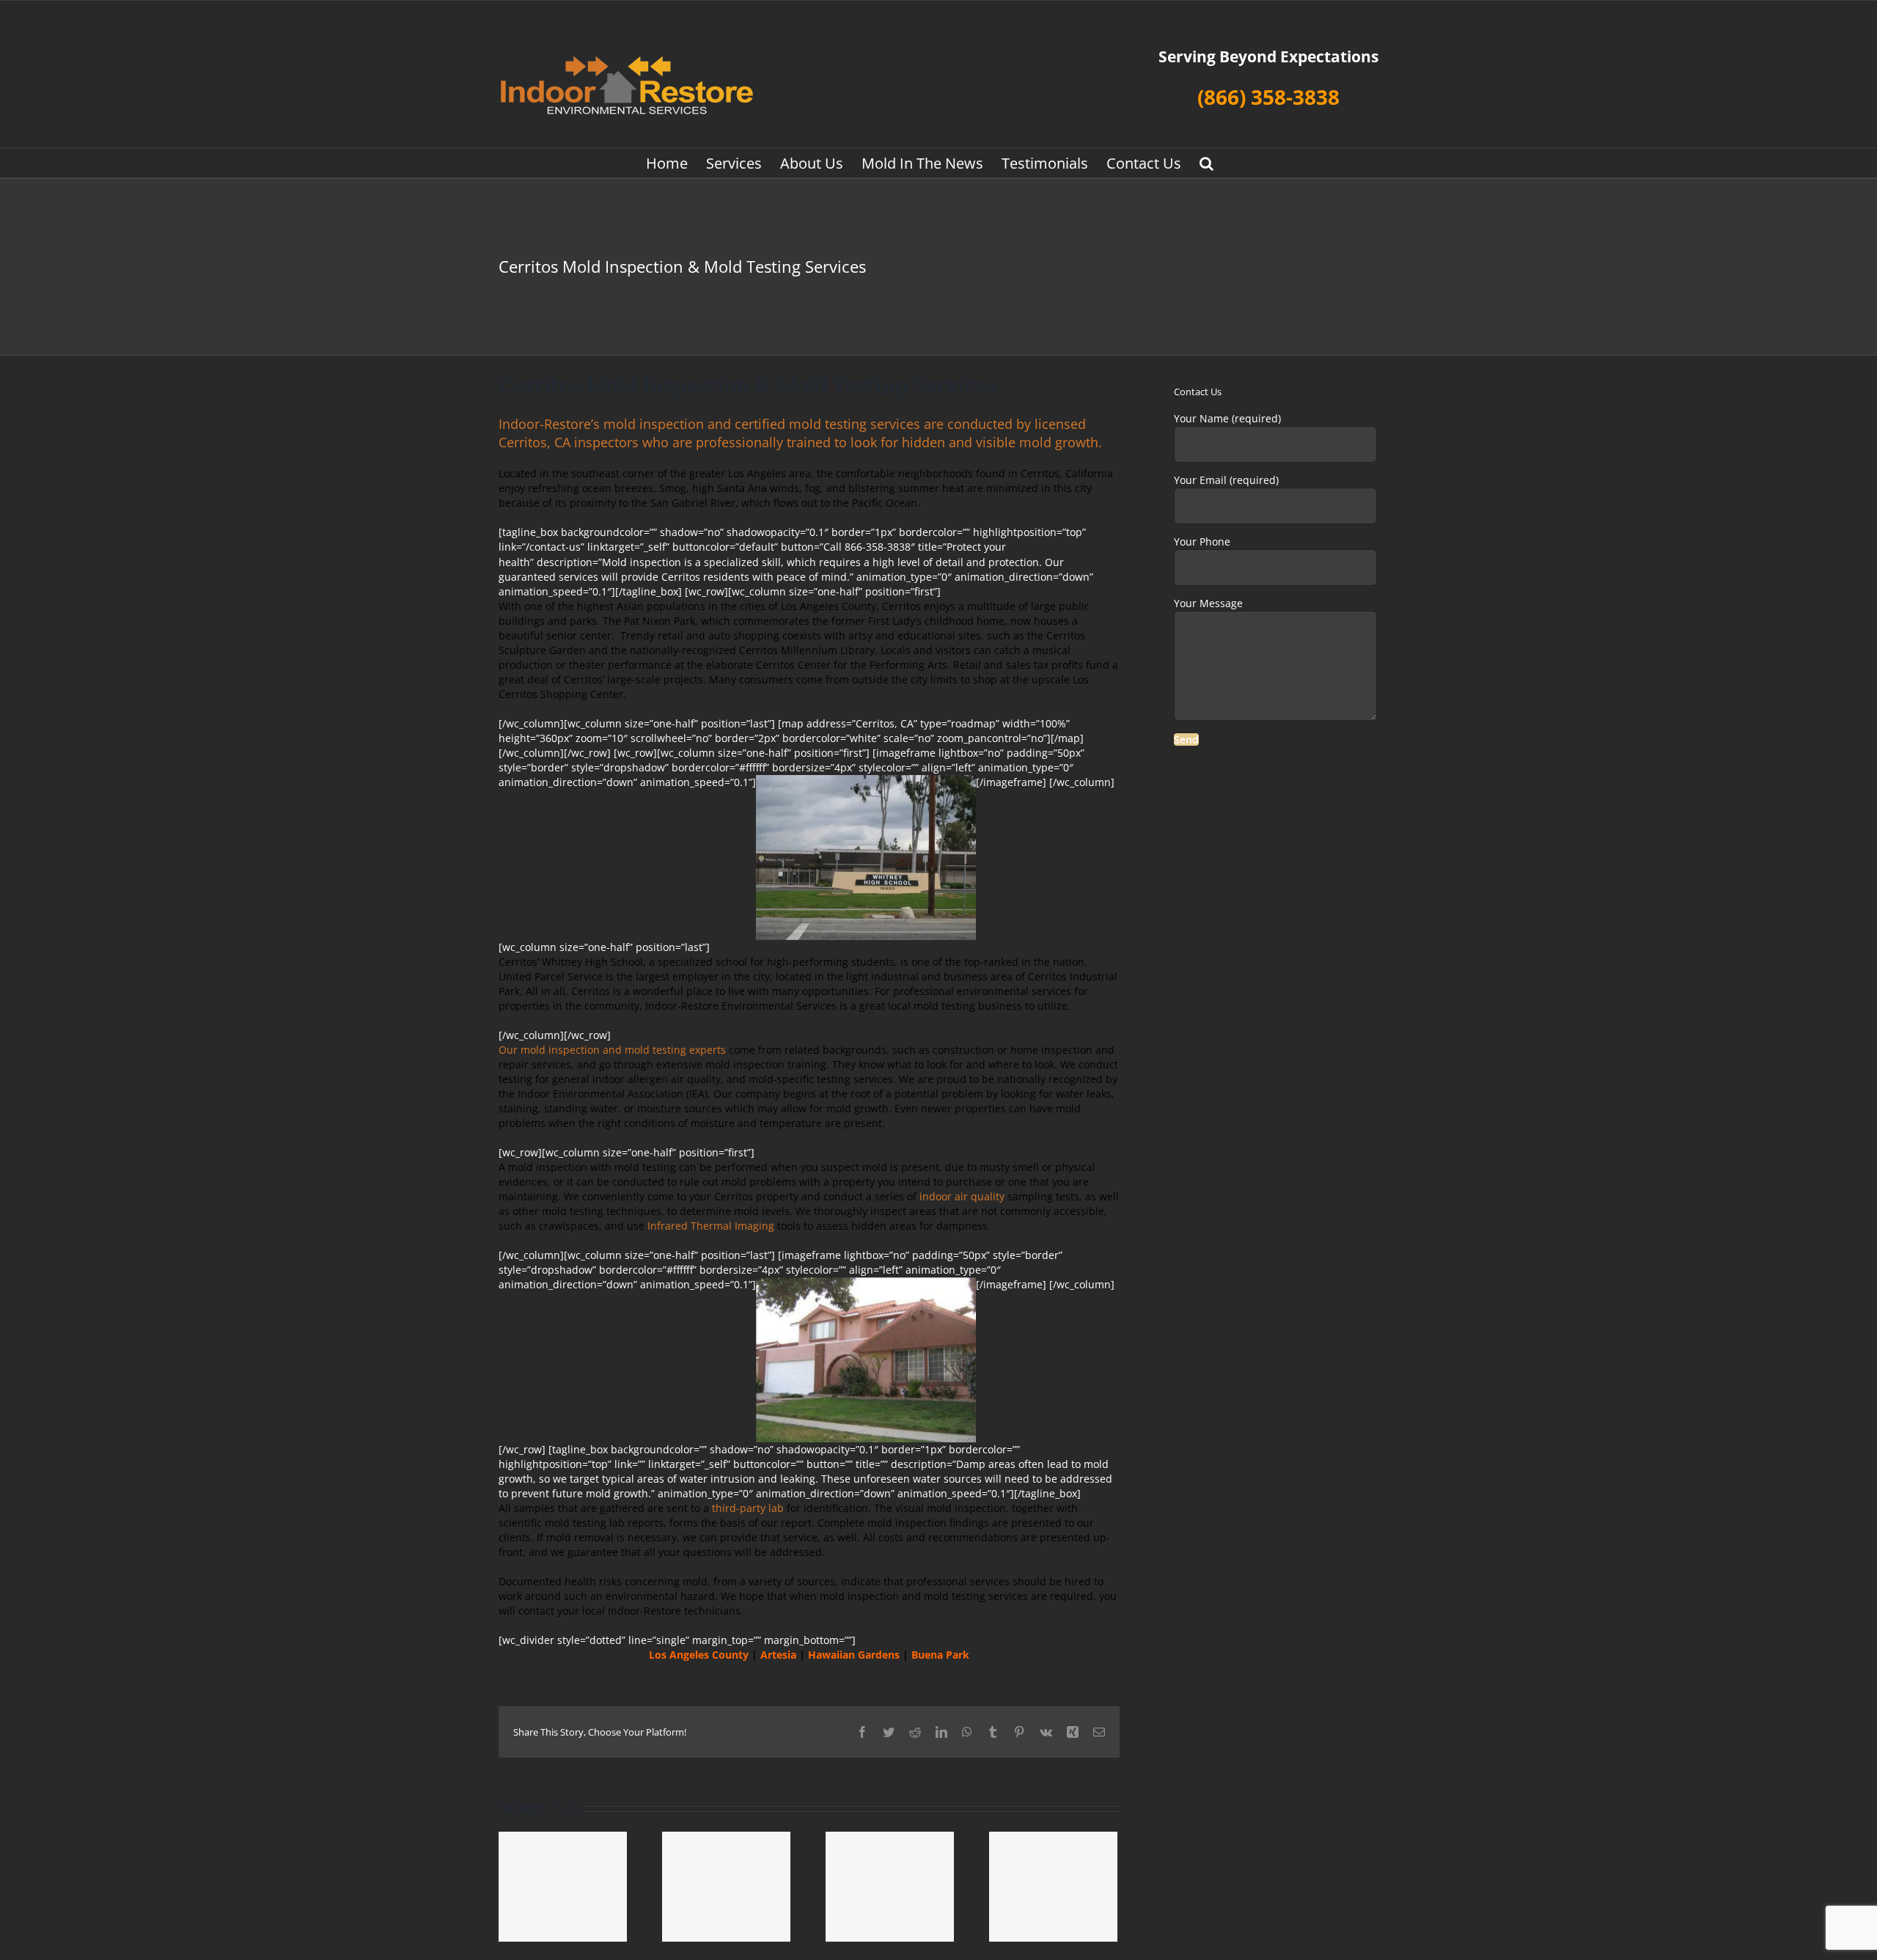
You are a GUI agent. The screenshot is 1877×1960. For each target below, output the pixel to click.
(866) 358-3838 (1268, 97)
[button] (1206, 163)
